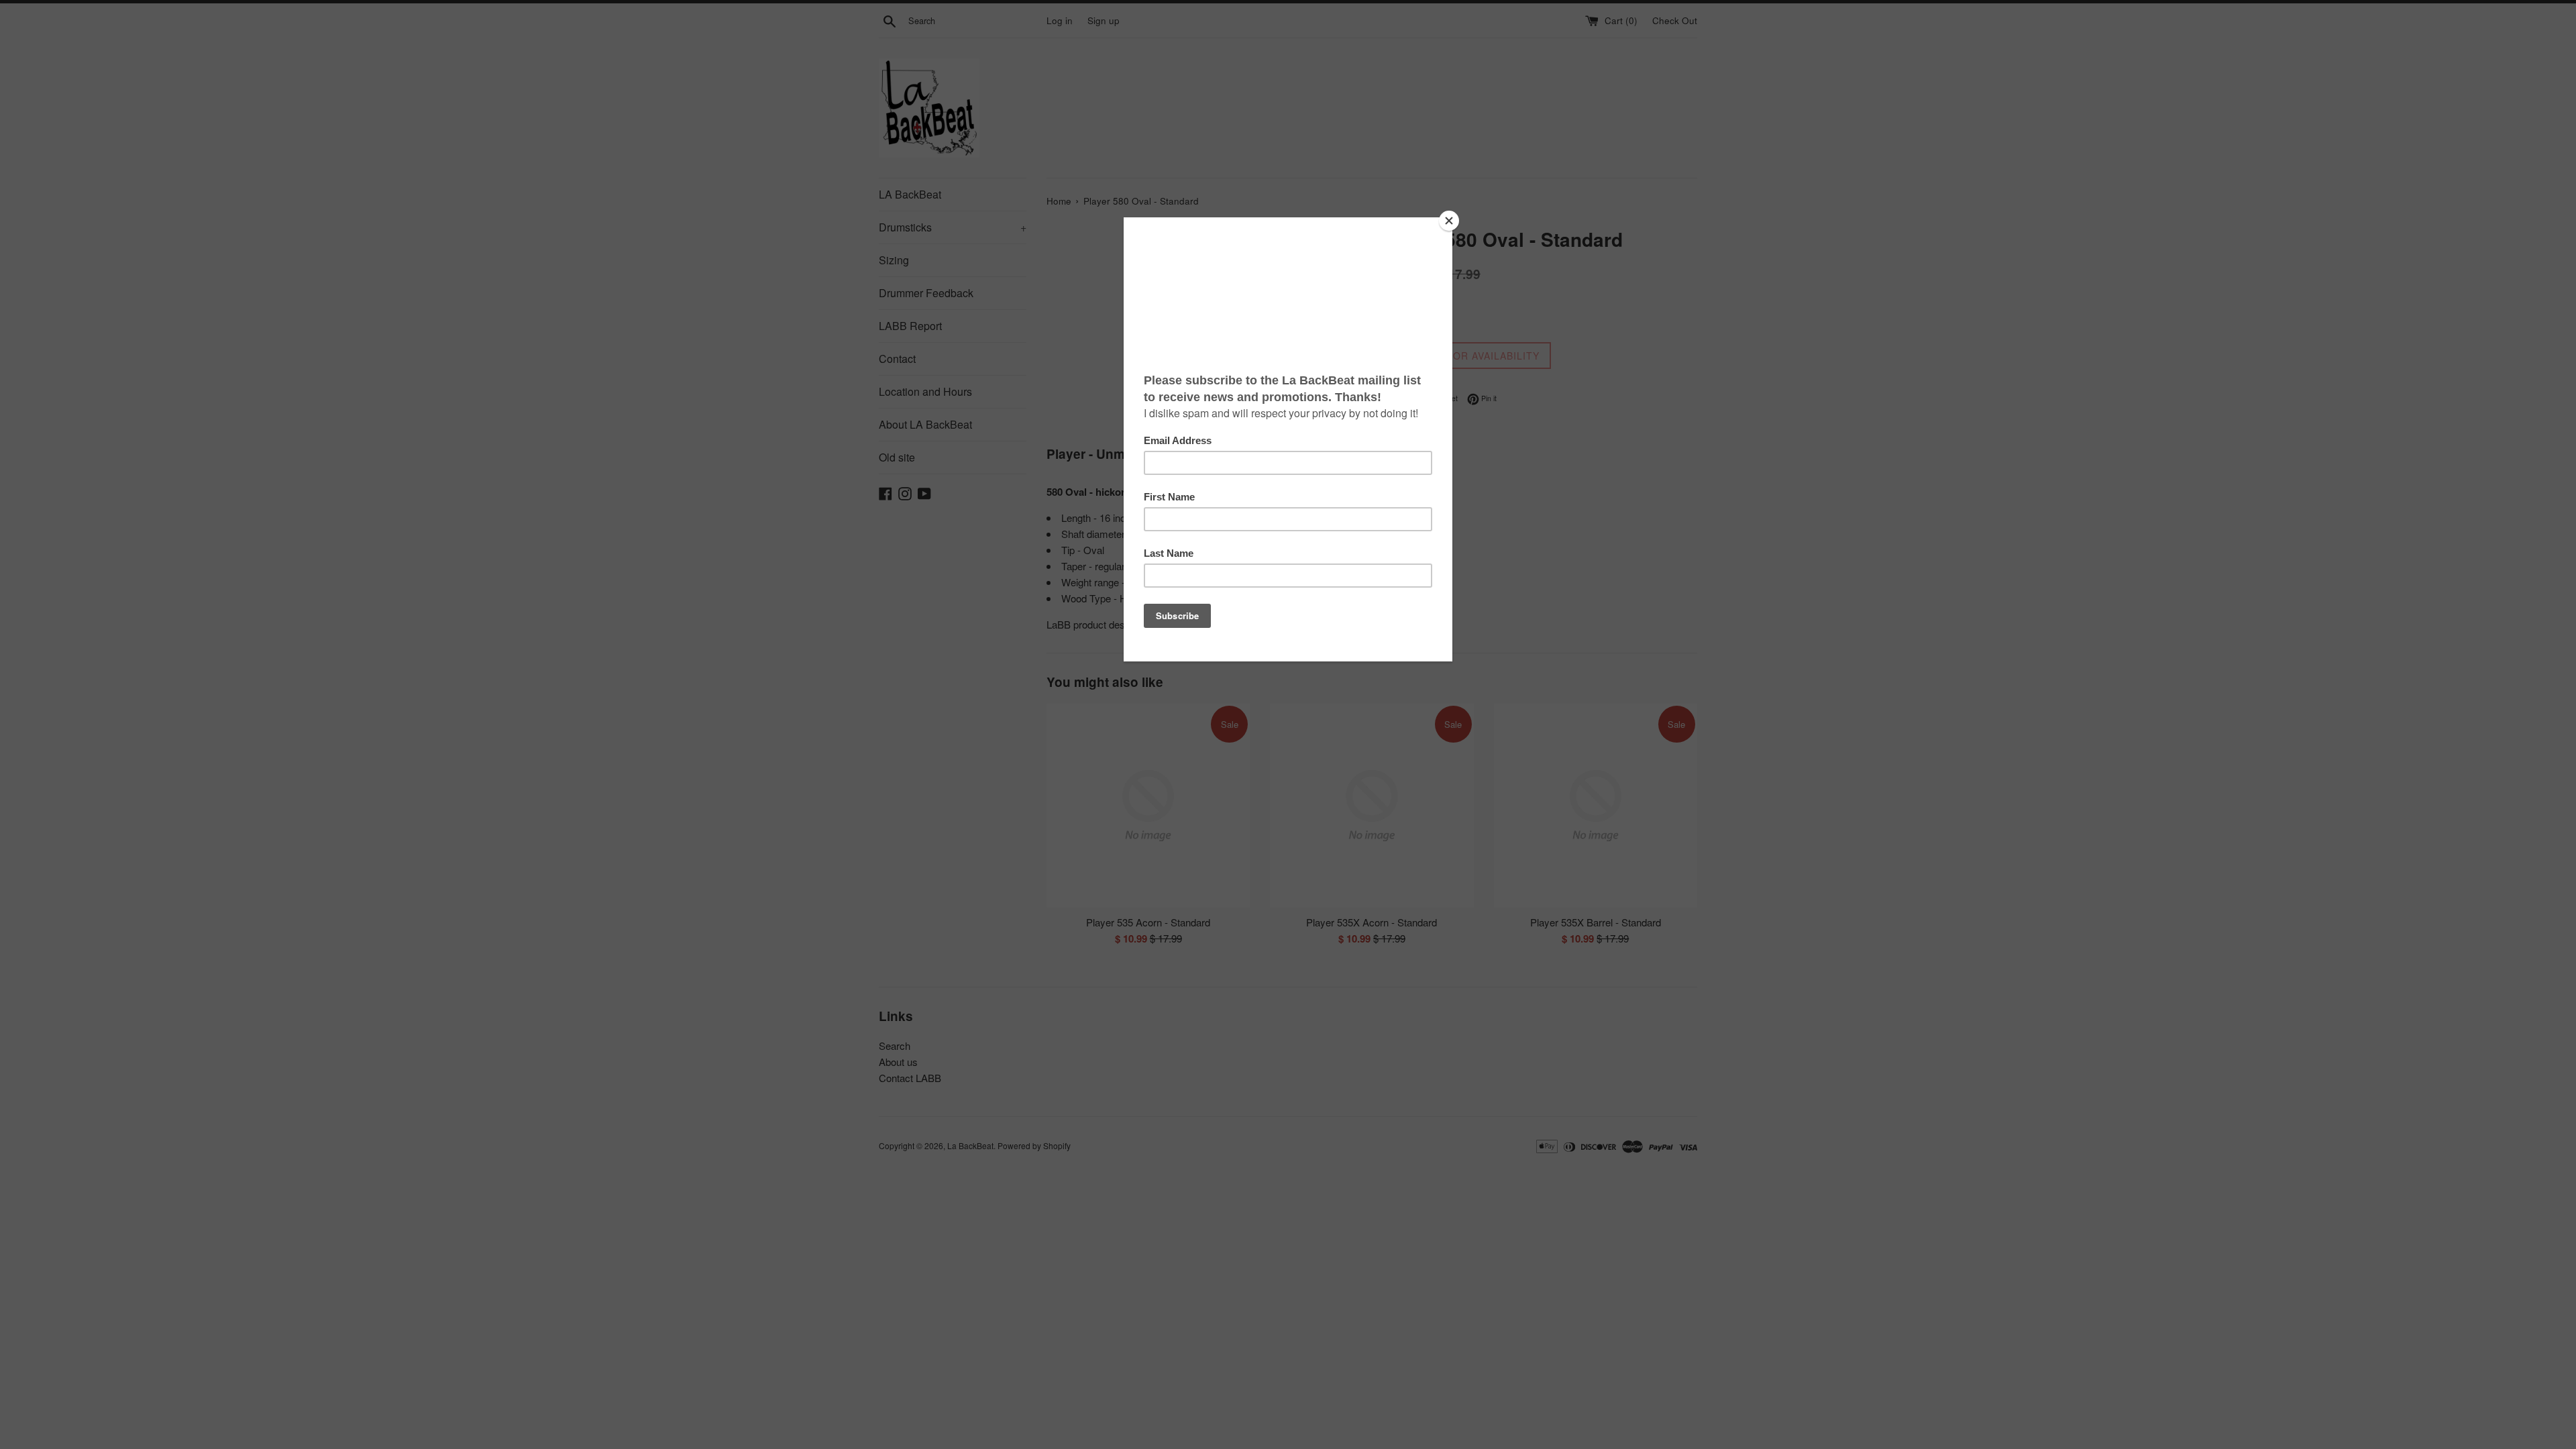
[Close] (1449, 221)
